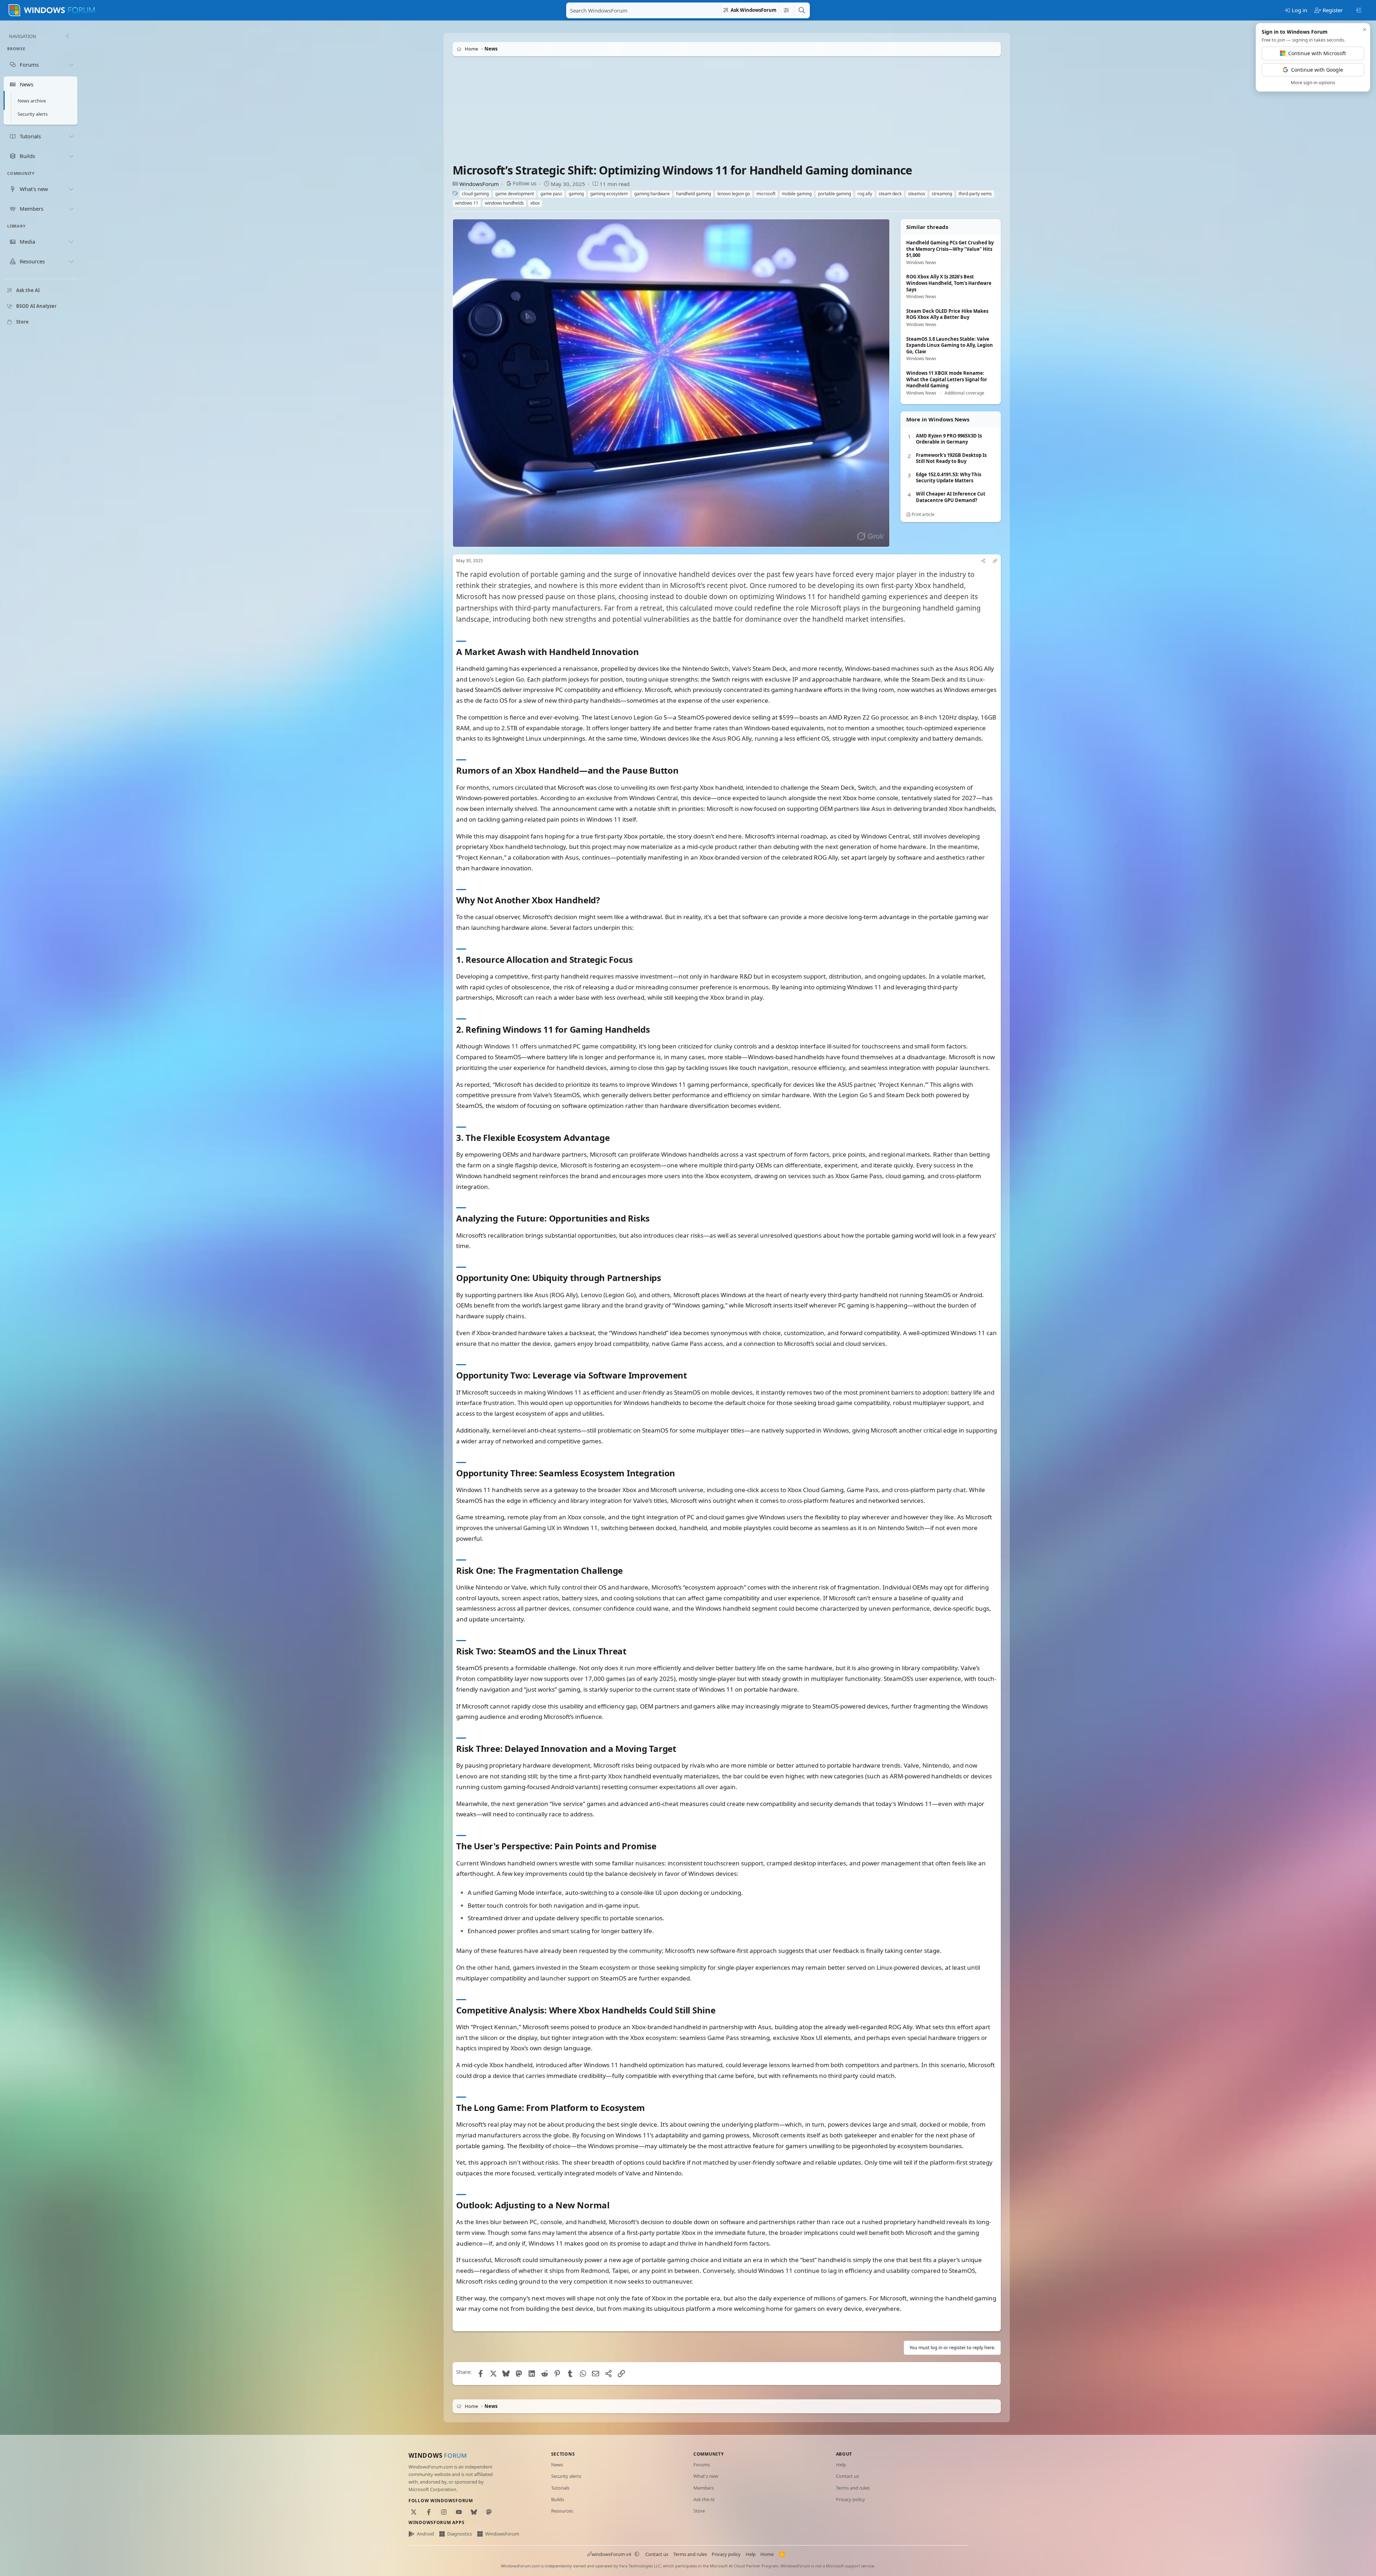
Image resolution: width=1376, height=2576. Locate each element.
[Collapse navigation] (67, 36)
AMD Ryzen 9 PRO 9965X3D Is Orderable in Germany (949, 439)
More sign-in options (1313, 82)
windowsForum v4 (611, 2554)
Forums (702, 2465)
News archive (32, 101)
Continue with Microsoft (1317, 53)
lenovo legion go (734, 194)
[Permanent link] (643, 652)
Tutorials (560, 2488)
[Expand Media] (71, 242)
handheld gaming (694, 194)
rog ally (865, 194)
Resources (562, 2511)
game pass (551, 194)
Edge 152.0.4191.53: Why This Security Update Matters (949, 478)
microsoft (766, 194)
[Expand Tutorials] (71, 136)
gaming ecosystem (609, 194)
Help (841, 2465)
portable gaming (835, 194)
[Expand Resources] (71, 262)
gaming (576, 194)
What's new (706, 2476)
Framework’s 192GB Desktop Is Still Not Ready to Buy (951, 458)
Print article (923, 514)
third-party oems (975, 194)
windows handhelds (504, 203)
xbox (535, 203)
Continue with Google (1317, 70)
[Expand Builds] (71, 156)
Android (425, 2534)
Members (704, 2488)
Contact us (847, 2476)
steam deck (890, 194)
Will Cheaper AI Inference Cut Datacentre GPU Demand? (951, 497)
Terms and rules (853, 2488)
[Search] (802, 10)
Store (699, 2511)
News (557, 2465)
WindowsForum (479, 184)
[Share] (983, 561)
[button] (637, 2554)
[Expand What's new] (71, 189)
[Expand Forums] (71, 64)
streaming (942, 194)
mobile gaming (797, 194)
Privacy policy (851, 2499)
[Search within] (786, 10)
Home (767, 2554)
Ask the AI (704, 2499)
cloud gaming (475, 194)
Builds (558, 2499)
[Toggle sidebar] (1359, 10)
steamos (917, 194)
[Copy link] (995, 561)
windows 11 (467, 203)
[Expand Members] (71, 209)
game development (515, 194)
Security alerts (33, 114)
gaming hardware (652, 194)
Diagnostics (460, 2534)
